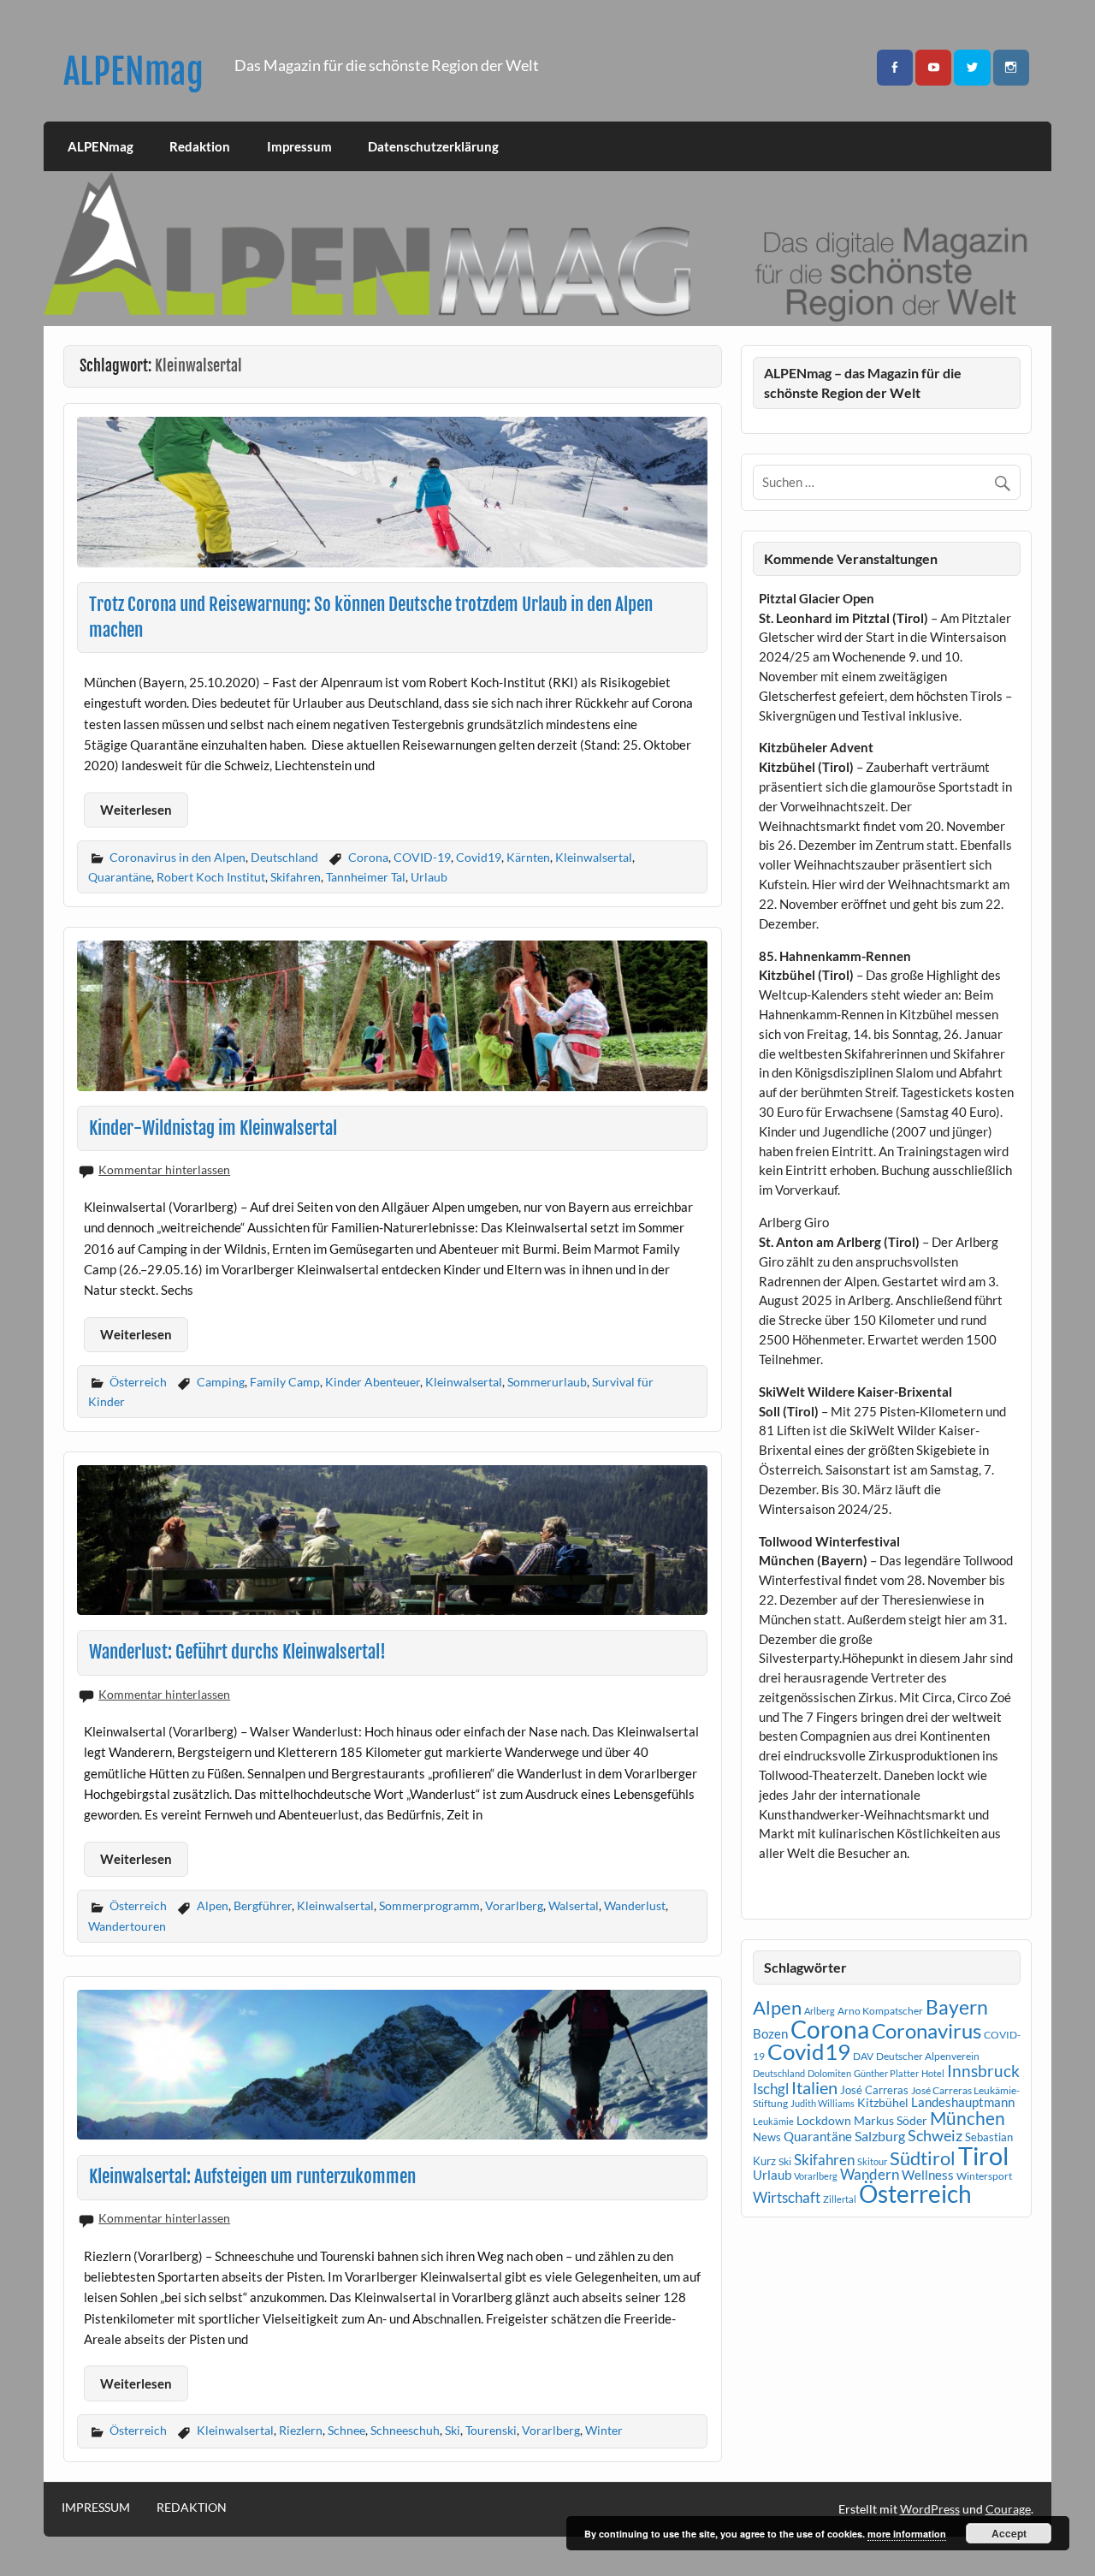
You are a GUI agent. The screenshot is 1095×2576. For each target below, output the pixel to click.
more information (907, 2534)
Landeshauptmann (963, 2102)
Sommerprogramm (429, 1905)
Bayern (957, 2007)
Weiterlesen (136, 810)
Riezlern (301, 2430)
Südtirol (923, 2158)
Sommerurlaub (547, 1382)
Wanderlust (635, 1905)
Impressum (299, 146)
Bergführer (263, 1905)
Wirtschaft (787, 2197)
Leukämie (773, 2121)
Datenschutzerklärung (433, 146)
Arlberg (820, 2011)
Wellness (928, 2175)
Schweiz (935, 2135)
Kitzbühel (883, 2103)
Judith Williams (823, 2103)
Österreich (138, 1382)
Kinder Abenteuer (373, 1382)
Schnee (346, 2430)
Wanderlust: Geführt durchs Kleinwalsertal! (237, 1652)
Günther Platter (886, 2073)
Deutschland (284, 857)
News (767, 2137)
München (968, 2118)
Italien (814, 2088)
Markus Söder (891, 2120)
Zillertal (840, 2199)
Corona (368, 857)
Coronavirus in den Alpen (178, 857)
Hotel (933, 2073)
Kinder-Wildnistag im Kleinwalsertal (213, 1128)
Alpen (213, 1905)
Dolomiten (829, 2073)
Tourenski (491, 2430)
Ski (453, 2430)
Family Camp (285, 1382)
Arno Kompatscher (880, 2011)
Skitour (872, 2161)
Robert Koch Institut (211, 877)
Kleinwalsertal (594, 857)
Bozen (770, 2033)
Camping (221, 1382)
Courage (1008, 2509)
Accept (1009, 2533)
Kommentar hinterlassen (164, 1169)
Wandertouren (127, 1926)
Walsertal (574, 1905)
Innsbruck (983, 2071)
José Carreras (874, 2090)
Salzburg (880, 2136)
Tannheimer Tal (366, 877)
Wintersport (984, 2176)
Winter (604, 2430)
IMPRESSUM (96, 2508)
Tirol (983, 2155)
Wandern (870, 2174)
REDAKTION (192, 2508)
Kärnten (528, 857)
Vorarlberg (514, 1905)
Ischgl (771, 2089)
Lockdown (824, 2121)
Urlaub (429, 877)
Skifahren (296, 877)
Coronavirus (926, 2030)
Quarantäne (120, 877)
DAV (863, 2056)
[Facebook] (895, 68)
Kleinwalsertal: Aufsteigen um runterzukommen (252, 2176)
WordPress (930, 2509)
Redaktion (200, 146)
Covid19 (479, 857)
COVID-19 (422, 857)
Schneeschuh (405, 2430)
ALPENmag (133, 71)
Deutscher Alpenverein (928, 2056)
